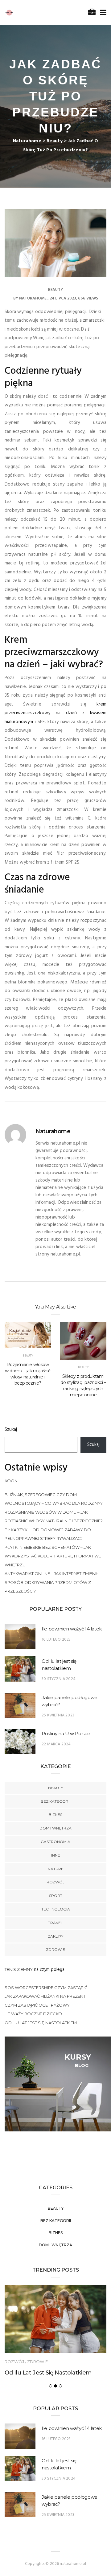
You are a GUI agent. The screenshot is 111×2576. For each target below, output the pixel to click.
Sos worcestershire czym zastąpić (46, 1988)
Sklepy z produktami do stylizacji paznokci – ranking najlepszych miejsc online (83, 1386)
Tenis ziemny (19, 1969)
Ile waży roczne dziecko (33, 2014)
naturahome (33, 298)
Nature (56, 1869)
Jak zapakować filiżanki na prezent (45, 1996)
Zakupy (55, 1936)
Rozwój (55, 1882)
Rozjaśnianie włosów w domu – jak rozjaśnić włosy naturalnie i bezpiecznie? (28, 1374)
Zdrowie (55, 1949)
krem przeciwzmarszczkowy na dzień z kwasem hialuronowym (55, 713)
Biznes (55, 1815)
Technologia (56, 1909)
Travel (55, 1923)
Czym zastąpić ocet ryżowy (37, 2005)
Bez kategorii (55, 1801)
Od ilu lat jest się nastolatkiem (41, 2023)
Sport (56, 1896)
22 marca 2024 (56, 1744)
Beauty (55, 290)
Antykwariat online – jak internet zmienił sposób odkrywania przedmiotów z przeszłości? (52, 1582)
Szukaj (11, 1430)
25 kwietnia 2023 (58, 1715)
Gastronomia (55, 1842)
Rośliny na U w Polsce (66, 1734)
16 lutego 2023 (56, 1640)
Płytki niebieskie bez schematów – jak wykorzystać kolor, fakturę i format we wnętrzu (53, 1556)
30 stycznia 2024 (59, 1679)
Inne (56, 1855)
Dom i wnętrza (55, 1828)
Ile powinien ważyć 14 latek (72, 1629)
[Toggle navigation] (102, 13)
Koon (11, 1481)
